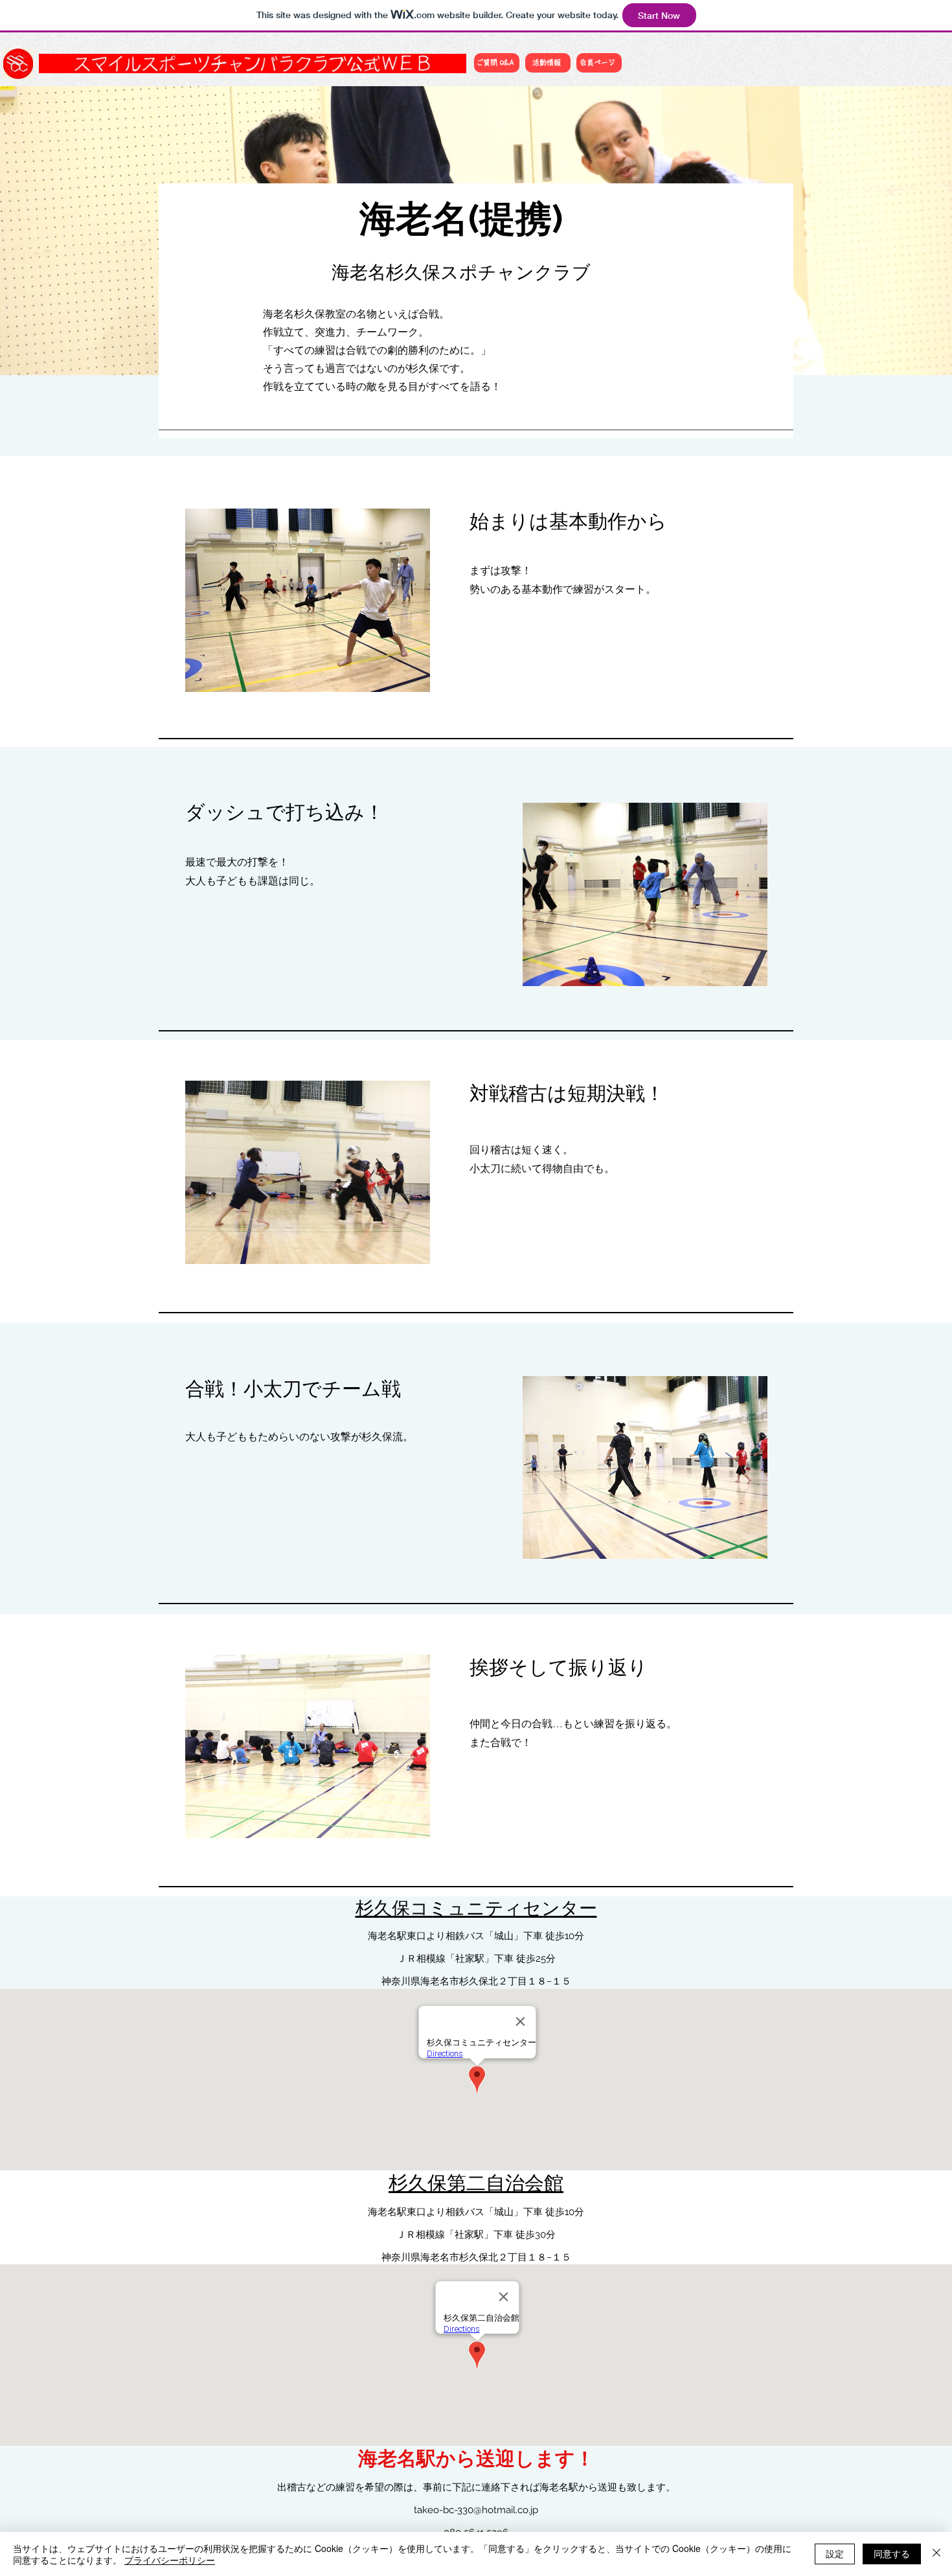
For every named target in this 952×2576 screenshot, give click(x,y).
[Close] (936, 2554)
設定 (835, 2553)
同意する (892, 2553)
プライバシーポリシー (170, 2560)
